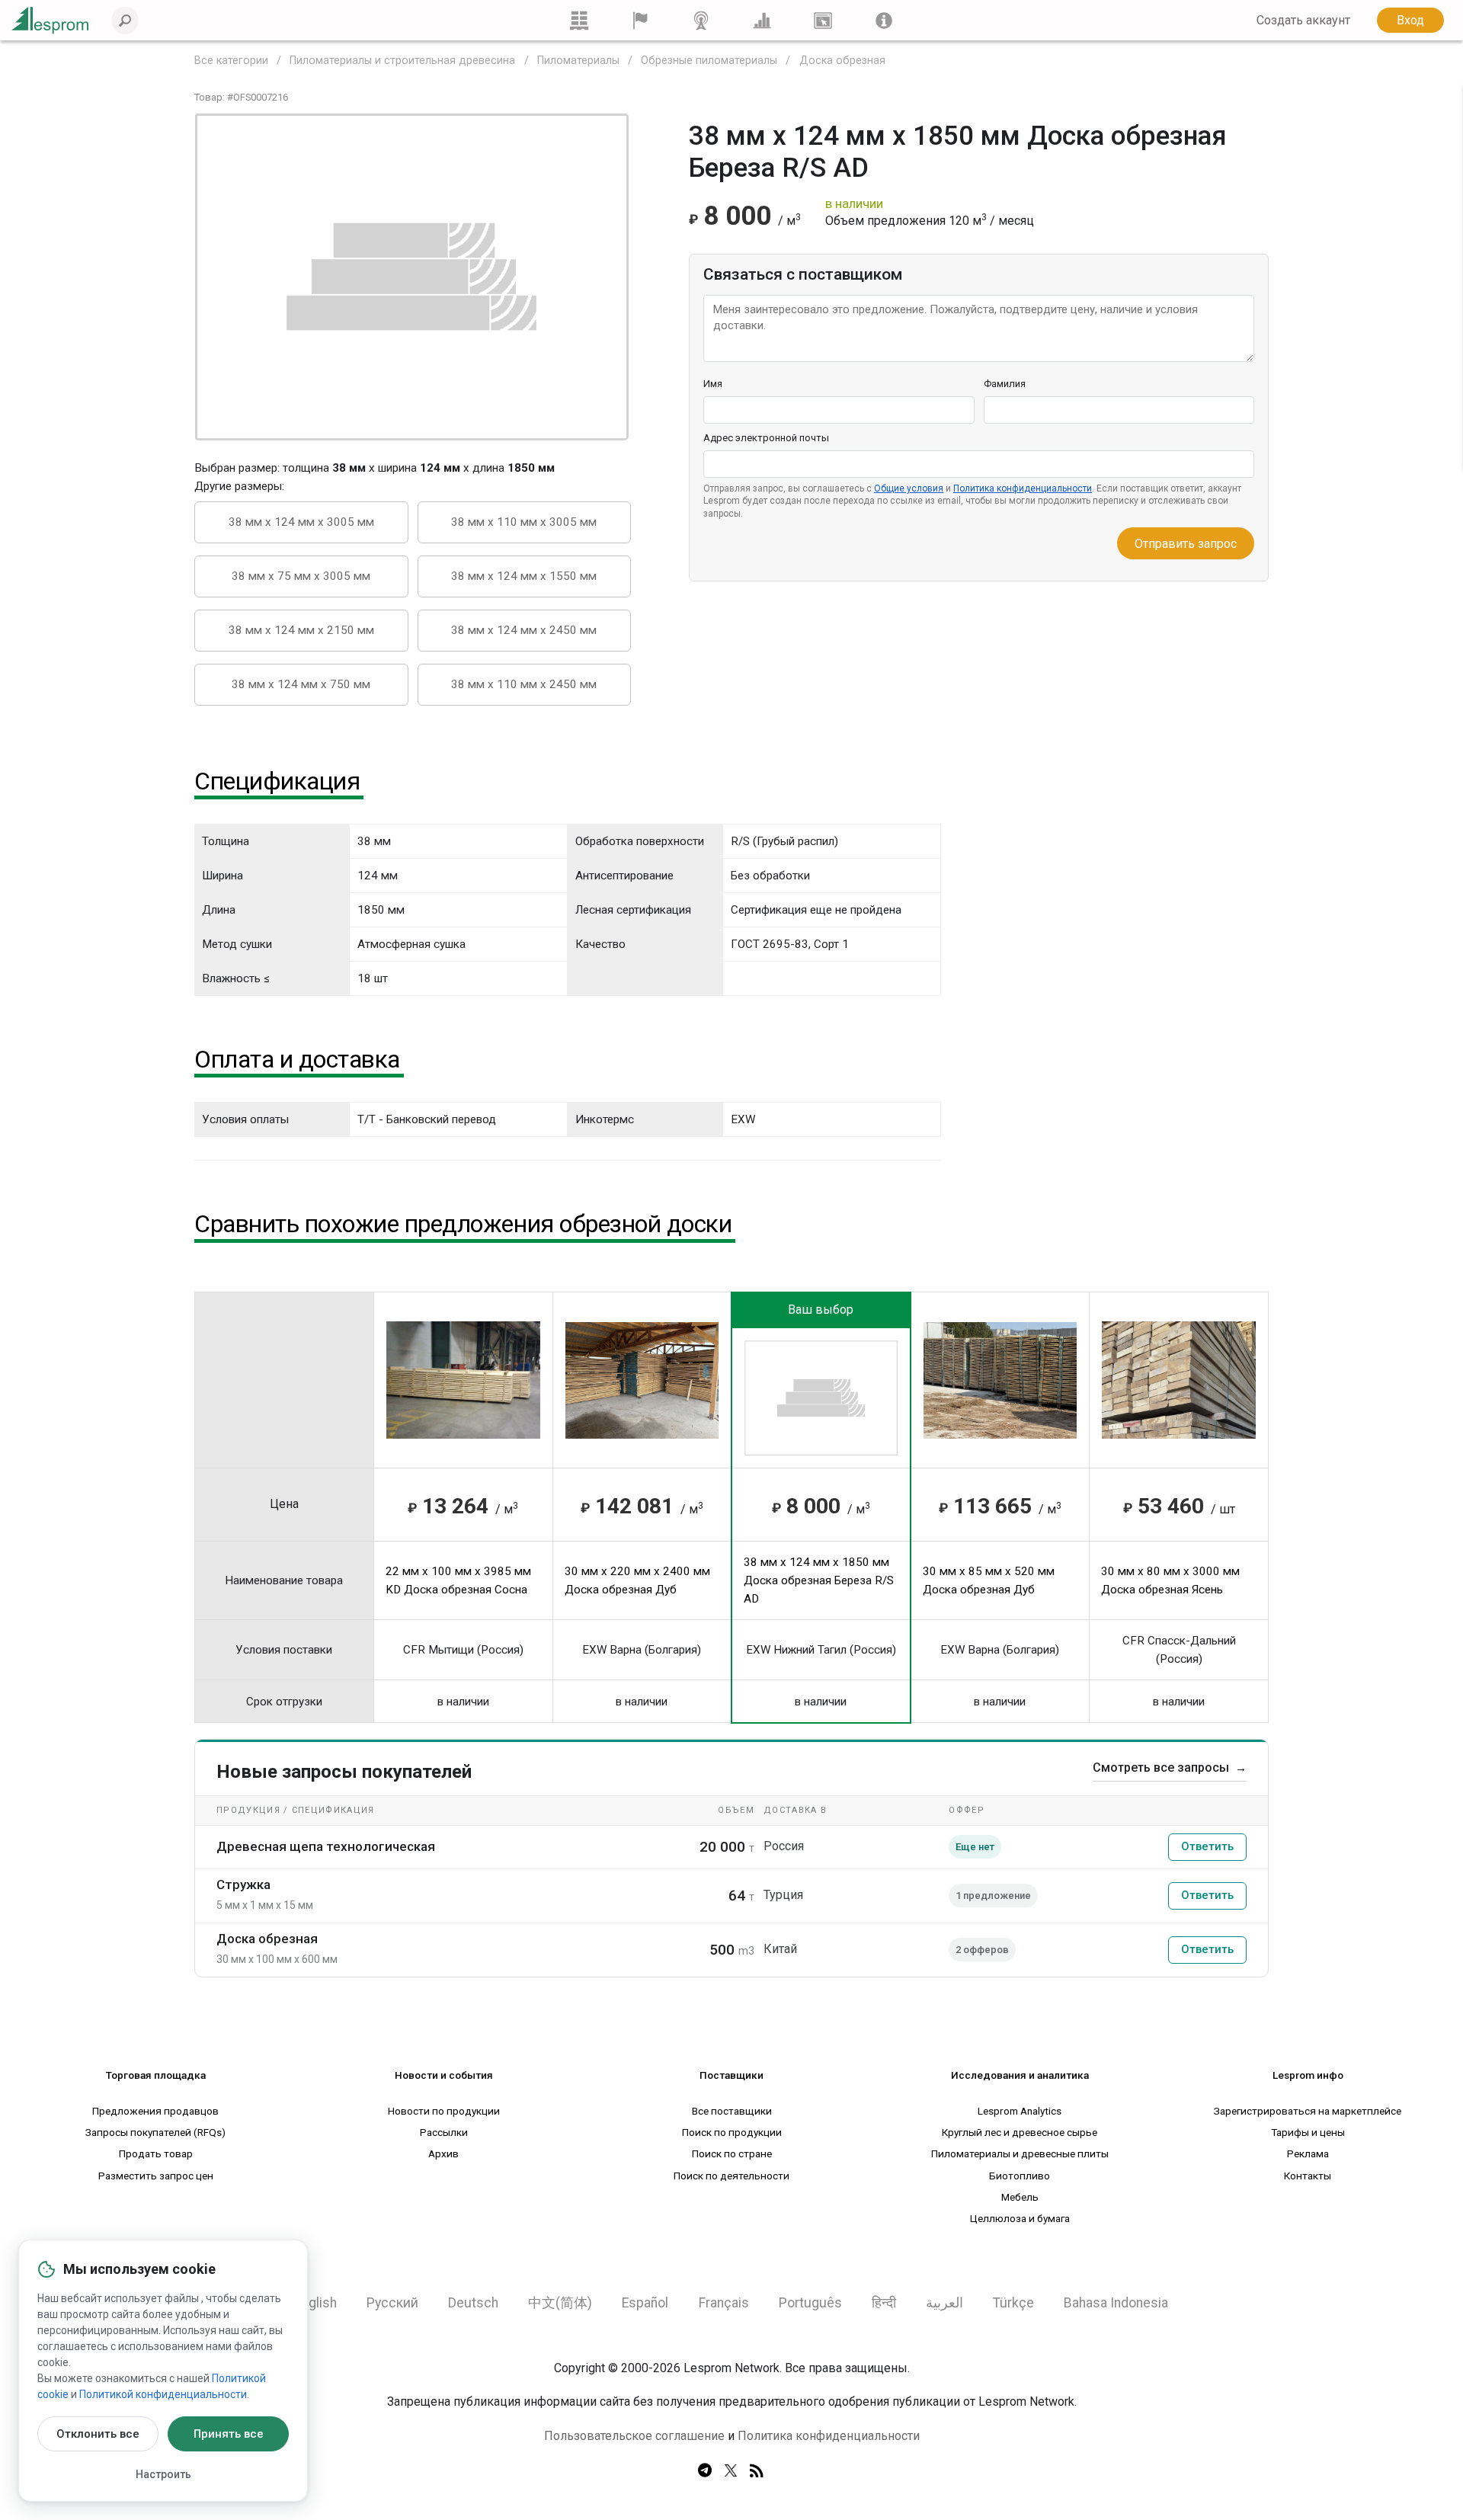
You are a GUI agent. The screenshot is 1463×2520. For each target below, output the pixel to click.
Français (724, 2303)
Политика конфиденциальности (1023, 488)
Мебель (1020, 2197)
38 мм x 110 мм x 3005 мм (524, 522)
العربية (944, 2303)
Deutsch (473, 2303)
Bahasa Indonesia (1116, 2303)
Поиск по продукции (732, 2132)
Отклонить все (98, 2434)
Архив (443, 2153)
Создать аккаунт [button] (1303, 20)
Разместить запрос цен (156, 2176)
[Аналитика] (762, 20)
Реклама (1308, 2153)
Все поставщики (732, 2111)
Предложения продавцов (155, 2111)
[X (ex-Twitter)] (731, 2471)
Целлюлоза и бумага (1020, 2218)
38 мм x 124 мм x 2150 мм (301, 630)
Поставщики (731, 2075)
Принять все (229, 2434)
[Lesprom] (884, 20)
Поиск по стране (732, 2153)
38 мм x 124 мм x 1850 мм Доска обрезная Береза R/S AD (819, 1580)
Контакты (1308, 2176)
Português (810, 2303)
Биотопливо (1020, 2176)
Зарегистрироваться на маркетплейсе (1308, 2111)
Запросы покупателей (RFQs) (155, 2132)
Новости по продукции (444, 2111)
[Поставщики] (640, 20)
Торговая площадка (156, 2075)
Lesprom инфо (1308, 2075)
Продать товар (156, 2153)
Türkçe (1013, 2303)
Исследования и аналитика (1020, 2075)
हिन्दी (884, 2303)
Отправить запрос (1186, 544)
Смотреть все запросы (1170, 1768)
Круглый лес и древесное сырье (1020, 2132)
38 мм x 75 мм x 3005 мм (301, 576)
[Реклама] (823, 20)
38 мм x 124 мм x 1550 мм (524, 576)
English (316, 2303)
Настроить (163, 2474)
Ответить (1207, 1846)
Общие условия (909, 488)
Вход (1410, 20)
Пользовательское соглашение (634, 2436)
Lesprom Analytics (1020, 2111)
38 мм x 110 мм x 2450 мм (524, 684)
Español (645, 2303)
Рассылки (444, 2132)
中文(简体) (560, 2303)
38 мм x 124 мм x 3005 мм (301, 522)
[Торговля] (579, 20)
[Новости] (701, 20)
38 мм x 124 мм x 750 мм (301, 684)
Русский (392, 2303)
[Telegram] (705, 2471)
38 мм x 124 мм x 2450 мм (524, 630)
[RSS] (757, 2471)
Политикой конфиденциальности (163, 2394)
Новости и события (444, 2075)
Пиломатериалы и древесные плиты (1020, 2153)
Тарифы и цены (1308, 2132)
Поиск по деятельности (731, 2176)
